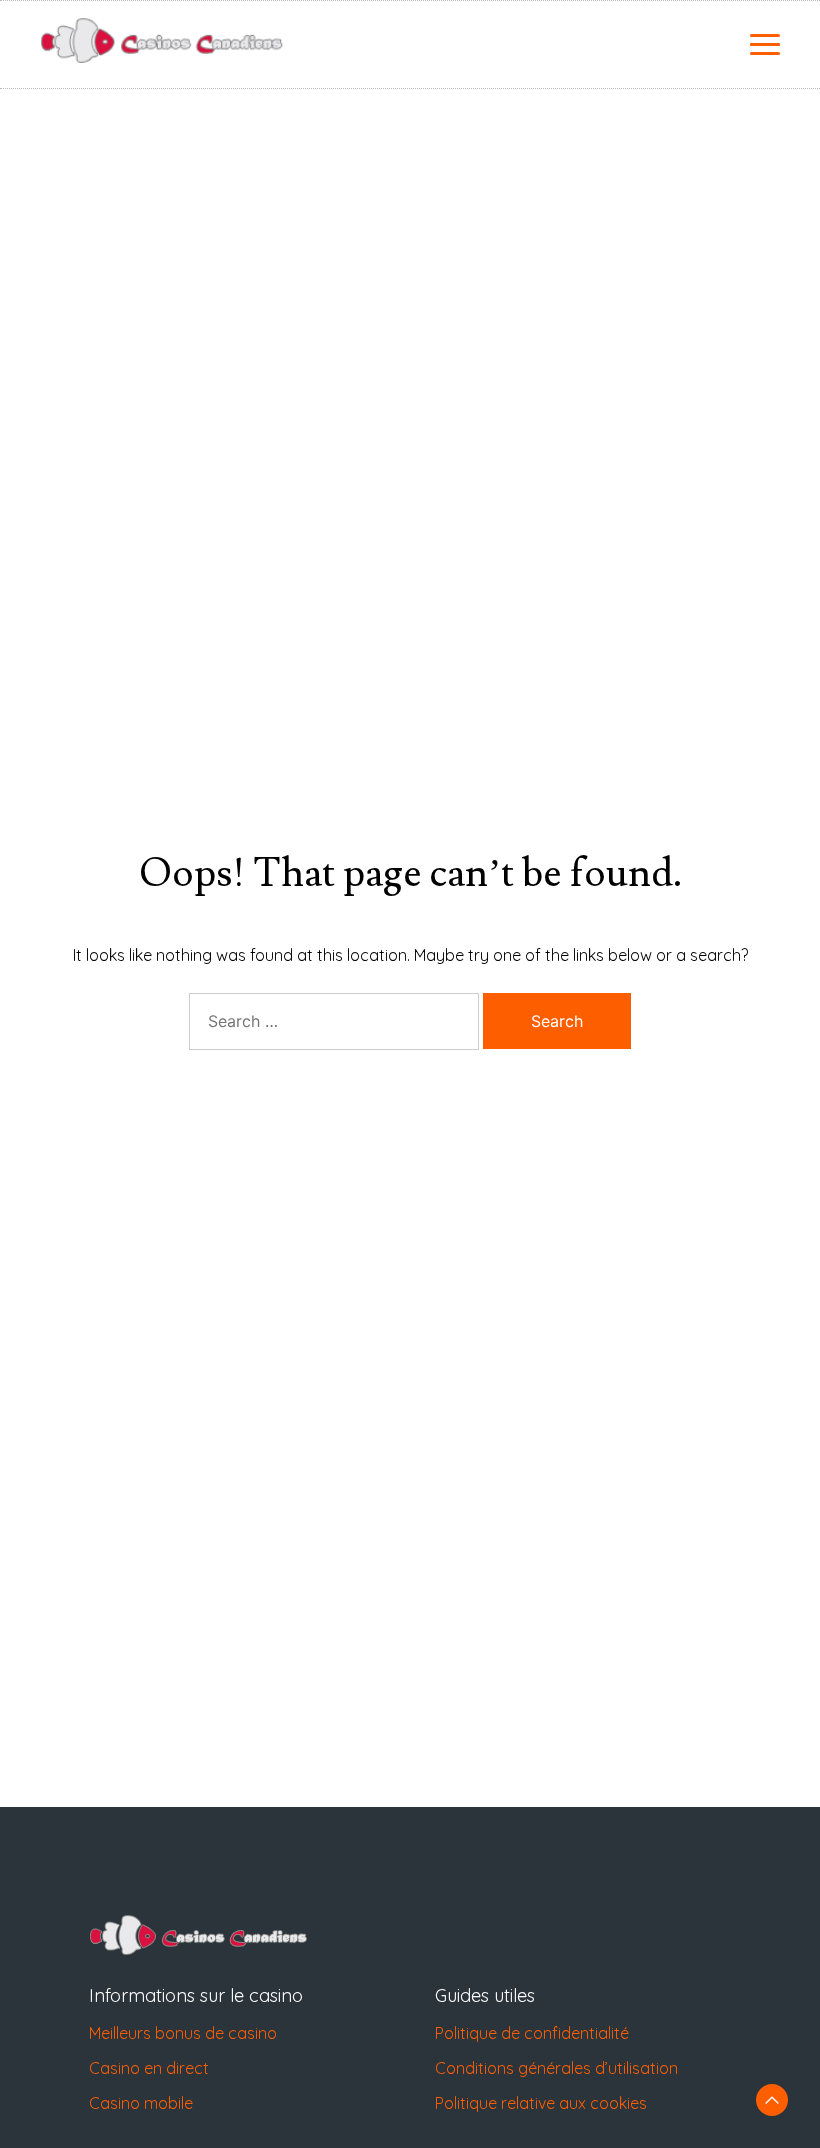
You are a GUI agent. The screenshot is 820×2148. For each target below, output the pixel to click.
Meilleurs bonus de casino (183, 2033)
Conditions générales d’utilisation (556, 2068)
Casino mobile (141, 2103)
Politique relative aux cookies (541, 2103)
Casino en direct (149, 2068)
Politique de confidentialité (532, 2033)
